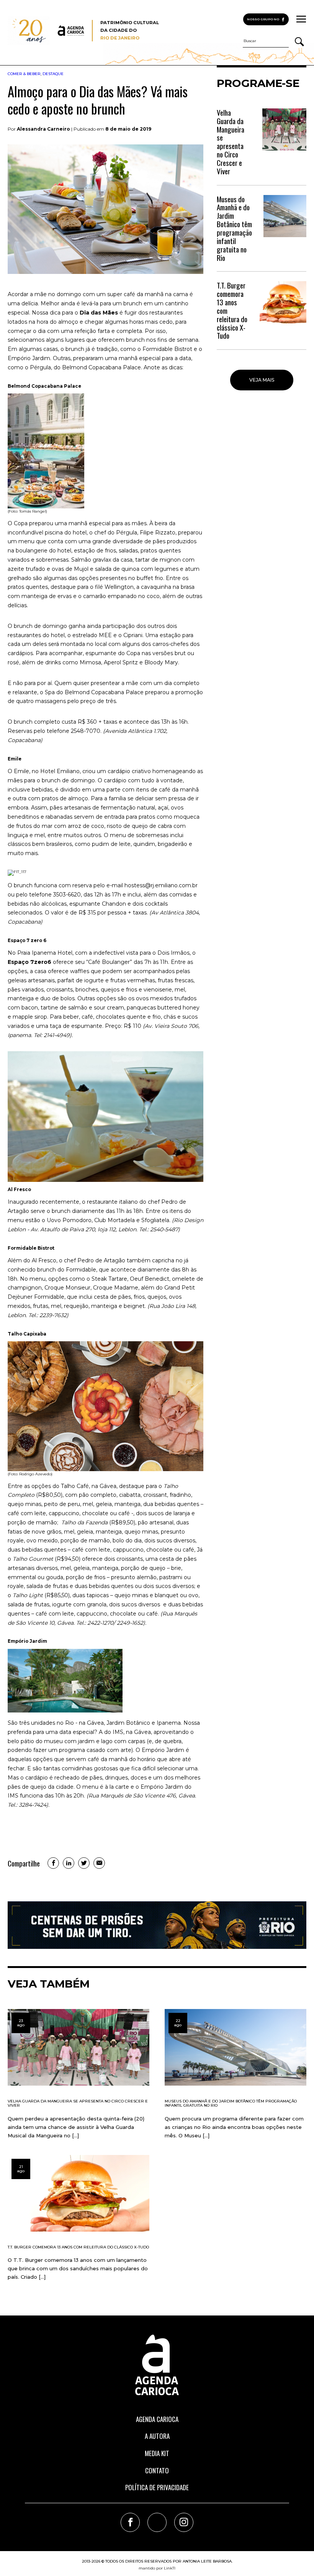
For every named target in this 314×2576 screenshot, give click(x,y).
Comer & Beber (24, 74)
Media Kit (157, 2453)
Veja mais (262, 380)
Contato (157, 2470)
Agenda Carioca (157, 2419)
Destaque (53, 74)
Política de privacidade (157, 2487)
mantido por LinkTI (157, 2568)
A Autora (157, 2436)
